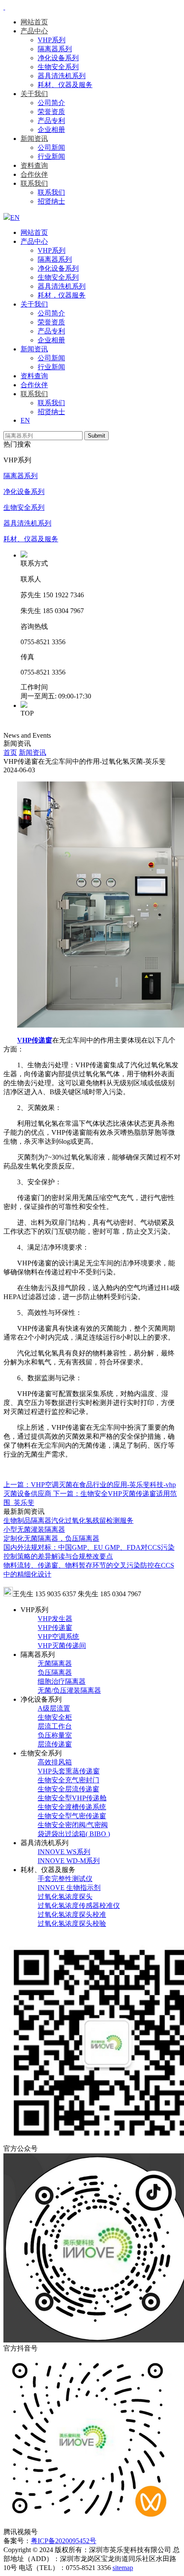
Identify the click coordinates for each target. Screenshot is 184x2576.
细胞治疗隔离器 (62, 1681)
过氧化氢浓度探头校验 (72, 1923)
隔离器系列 (55, 49)
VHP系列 (52, 40)
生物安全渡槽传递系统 (72, 1807)
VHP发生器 (55, 1619)
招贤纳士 (51, 201)
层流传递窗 (55, 1744)
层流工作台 (55, 1726)
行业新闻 (51, 156)
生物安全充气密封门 (68, 1780)
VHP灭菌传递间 (62, 1646)
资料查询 (34, 165)
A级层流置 (54, 1708)
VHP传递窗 (55, 1628)
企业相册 (51, 130)
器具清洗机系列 (62, 76)
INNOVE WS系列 (64, 1852)
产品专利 (51, 121)
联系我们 (34, 183)
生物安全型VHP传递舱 (72, 1798)
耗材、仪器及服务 (65, 85)
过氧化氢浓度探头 (65, 1897)
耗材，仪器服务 (62, 295)
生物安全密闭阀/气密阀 (73, 1825)
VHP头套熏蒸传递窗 (69, 1771)
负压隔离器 (55, 1672)
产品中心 (34, 31)
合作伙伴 (34, 174)
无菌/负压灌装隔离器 (69, 1690)
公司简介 (51, 103)
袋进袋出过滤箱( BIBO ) (74, 1834)
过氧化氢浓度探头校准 (72, 1914)
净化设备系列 (58, 58)
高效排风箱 (55, 1762)
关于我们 (34, 94)
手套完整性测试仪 (65, 1879)
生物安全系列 (58, 67)
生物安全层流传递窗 (68, 1789)
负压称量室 (55, 1735)
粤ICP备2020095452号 (64, 2541)
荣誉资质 (51, 112)
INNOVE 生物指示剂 (69, 1888)
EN (25, 420)
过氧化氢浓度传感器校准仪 (79, 1906)
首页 (10, 752)
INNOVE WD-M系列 (69, 1861)
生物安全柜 (55, 1717)
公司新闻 (51, 147)
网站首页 (34, 22)
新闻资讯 (34, 139)
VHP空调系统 (58, 1637)
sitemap (123, 2568)
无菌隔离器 (55, 1663)
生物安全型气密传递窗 (72, 1816)
